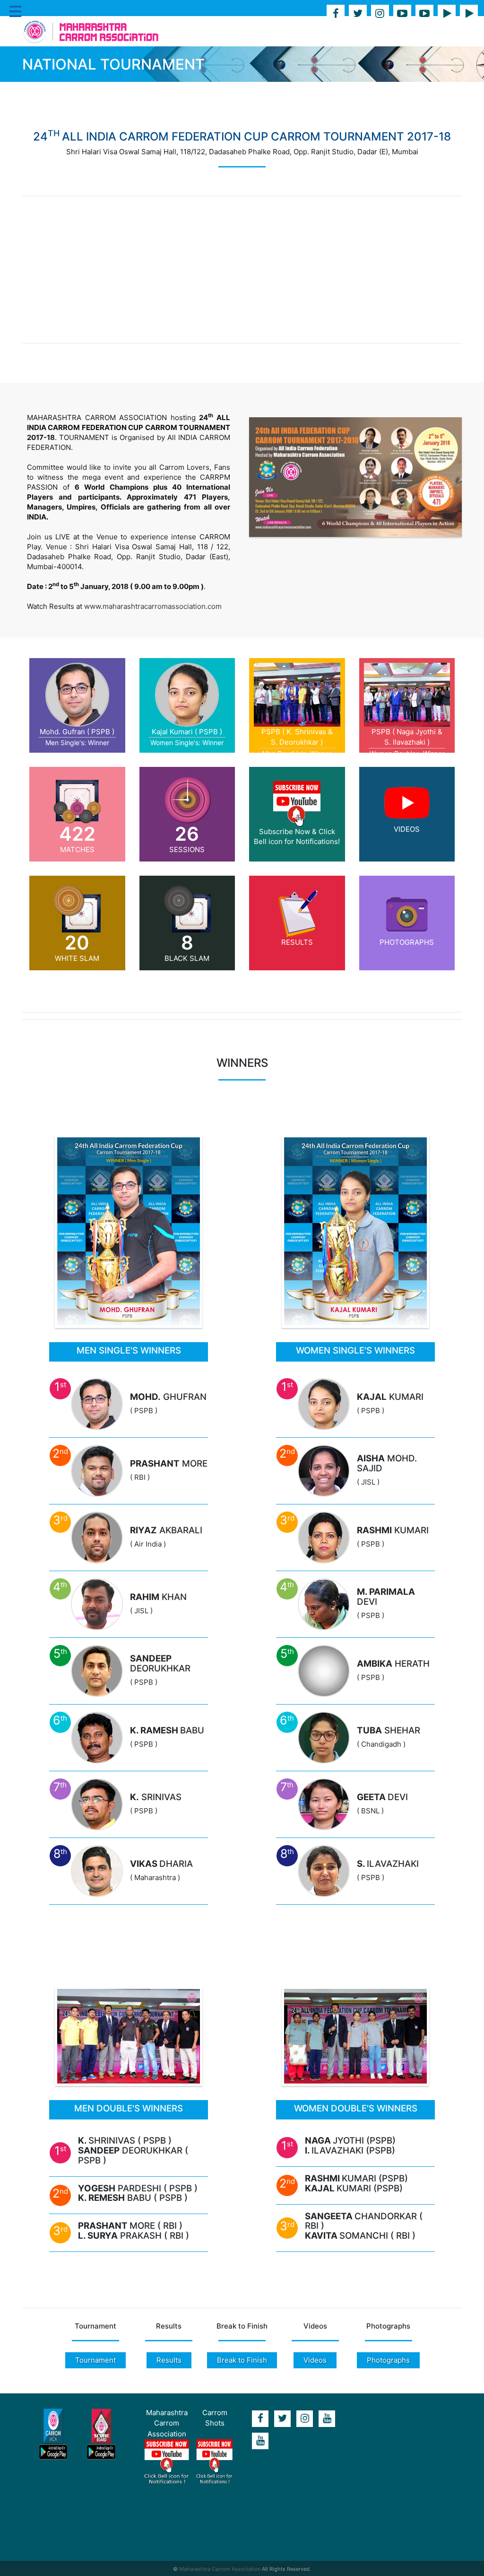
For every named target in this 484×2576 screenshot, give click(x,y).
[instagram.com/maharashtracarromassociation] (380, 14)
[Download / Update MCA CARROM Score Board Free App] (101, 2435)
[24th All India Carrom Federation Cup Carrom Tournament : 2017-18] (355, 477)
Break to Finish (242, 2360)
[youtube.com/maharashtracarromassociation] (402, 14)
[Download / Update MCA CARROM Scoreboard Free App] (469, 14)
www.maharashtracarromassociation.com (153, 606)
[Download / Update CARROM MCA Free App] (447, 14)
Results (169, 2360)
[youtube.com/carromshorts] (260, 2441)
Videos (315, 2360)
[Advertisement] (242, 270)
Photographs (388, 2360)
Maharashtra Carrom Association (220, 2569)
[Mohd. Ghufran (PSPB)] (129, 1231)
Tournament (95, 2360)
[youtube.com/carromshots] (424, 14)
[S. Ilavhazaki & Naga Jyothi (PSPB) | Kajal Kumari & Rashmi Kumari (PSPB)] (355, 2036)
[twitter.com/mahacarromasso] (358, 14)
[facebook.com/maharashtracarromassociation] (336, 14)
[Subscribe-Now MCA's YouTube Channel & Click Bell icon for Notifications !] (167, 2462)
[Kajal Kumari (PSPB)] (355, 1231)
